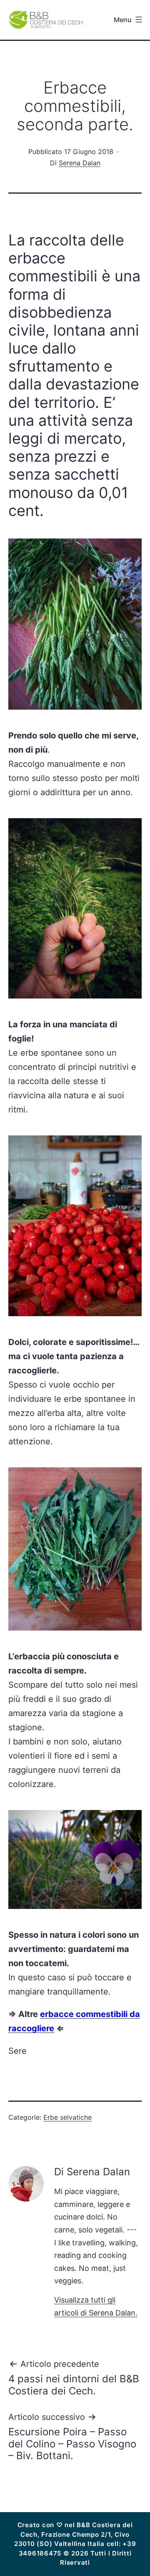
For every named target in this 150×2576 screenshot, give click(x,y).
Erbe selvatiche (67, 2117)
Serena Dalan (80, 163)
